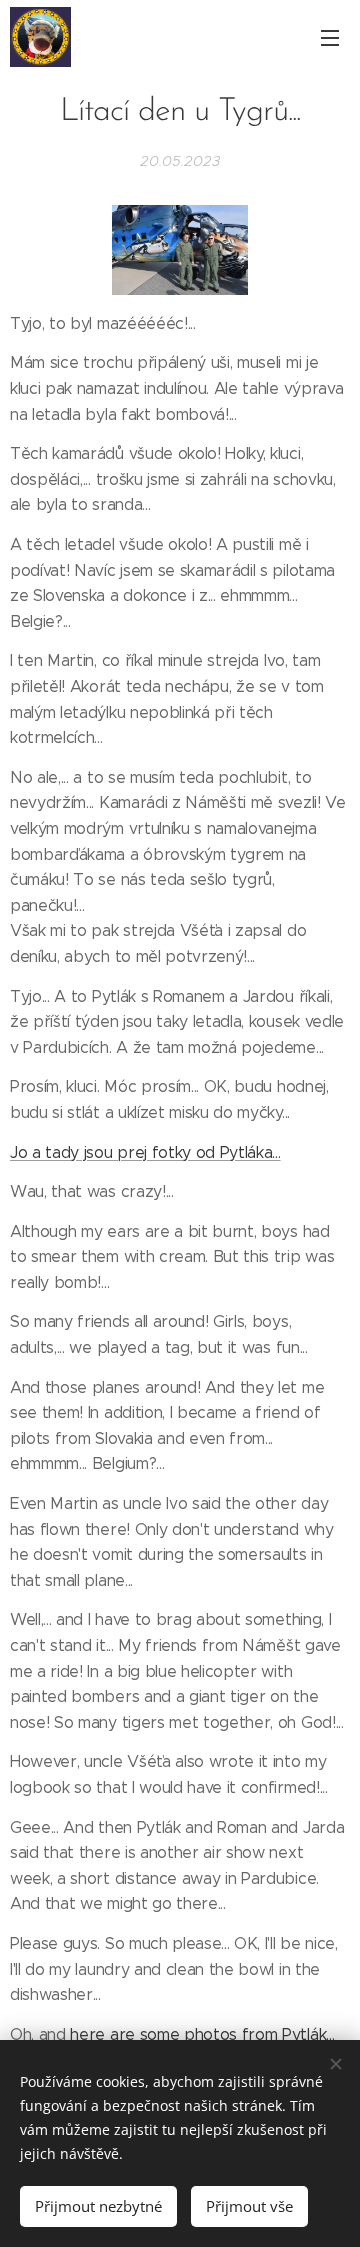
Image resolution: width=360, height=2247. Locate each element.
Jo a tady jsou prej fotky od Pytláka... (145, 1152)
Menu (330, 37)
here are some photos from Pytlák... (202, 2034)
